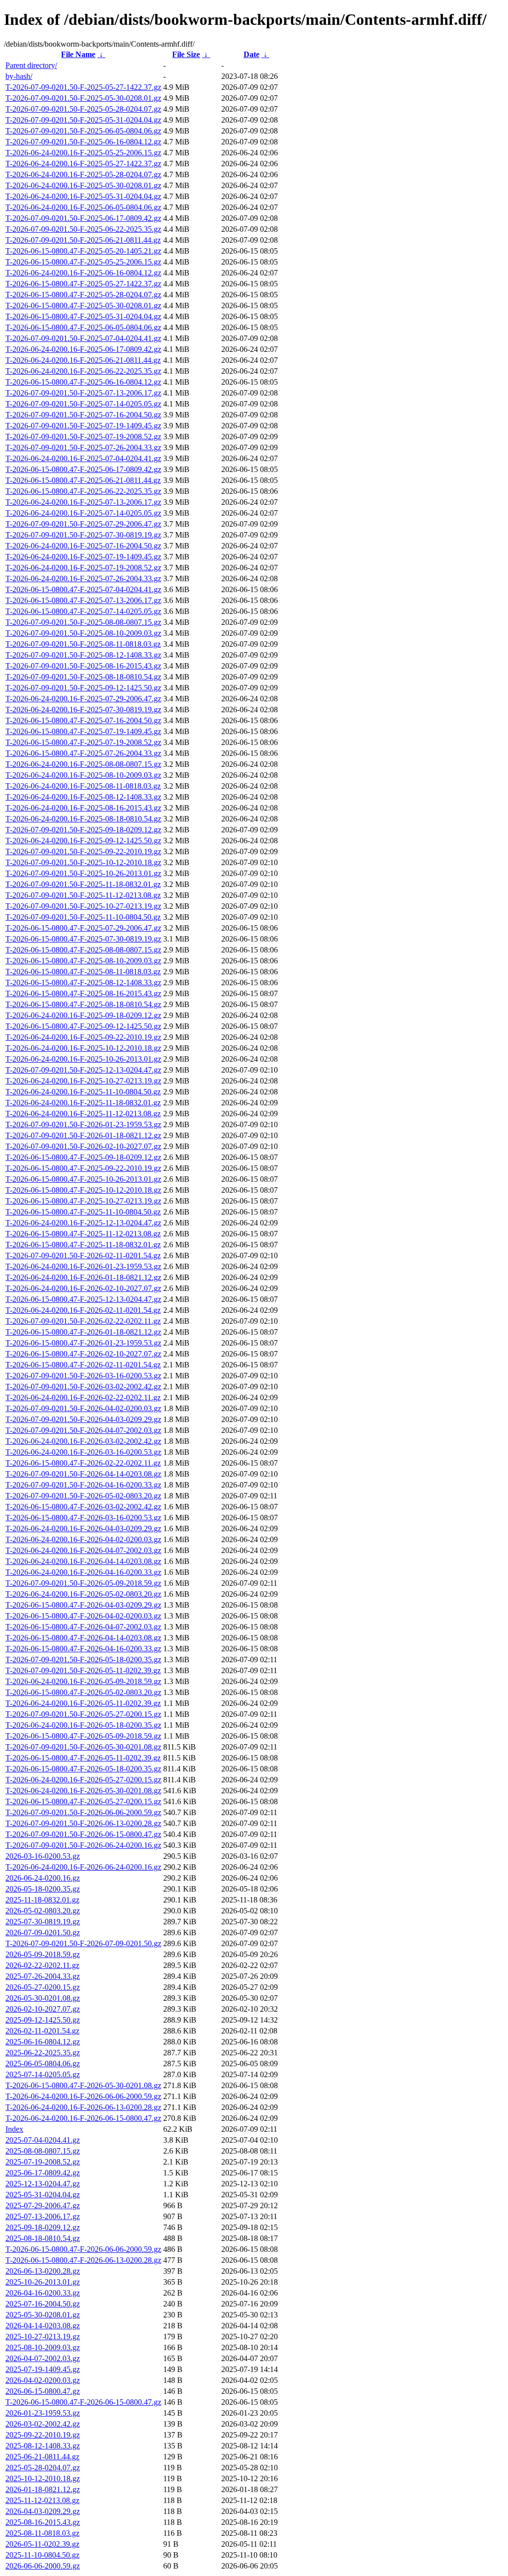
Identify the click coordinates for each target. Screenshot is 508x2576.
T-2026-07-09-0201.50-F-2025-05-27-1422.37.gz (83, 87)
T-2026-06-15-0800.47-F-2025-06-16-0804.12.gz (83, 382)
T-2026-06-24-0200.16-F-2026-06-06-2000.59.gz (83, 2096)
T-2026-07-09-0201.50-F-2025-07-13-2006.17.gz (83, 393)
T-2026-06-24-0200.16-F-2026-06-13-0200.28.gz (83, 2107)
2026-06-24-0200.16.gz (43, 1878)
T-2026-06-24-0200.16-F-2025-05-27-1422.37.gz (83, 164)
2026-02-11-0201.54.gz (42, 2031)
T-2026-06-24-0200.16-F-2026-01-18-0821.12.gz (83, 1277)
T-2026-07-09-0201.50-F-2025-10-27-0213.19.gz (83, 906)
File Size (186, 54)
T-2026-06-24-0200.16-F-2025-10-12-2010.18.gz (83, 1048)
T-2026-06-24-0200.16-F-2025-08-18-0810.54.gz (83, 819)
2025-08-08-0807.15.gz (43, 2151)
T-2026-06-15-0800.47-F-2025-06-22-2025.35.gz (83, 491)
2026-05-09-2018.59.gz (43, 1954)
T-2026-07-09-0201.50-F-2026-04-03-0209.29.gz (83, 1419)
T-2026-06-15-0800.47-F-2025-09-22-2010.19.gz (83, 1168)
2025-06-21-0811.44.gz (42, 2457)
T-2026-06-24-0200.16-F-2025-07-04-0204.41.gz (83, 458)
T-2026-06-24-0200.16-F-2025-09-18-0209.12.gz (83, 1015)
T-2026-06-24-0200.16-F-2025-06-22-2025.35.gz (83, 371)
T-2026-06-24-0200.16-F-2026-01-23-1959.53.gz (83, 1266)
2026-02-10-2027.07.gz (43, 2009)
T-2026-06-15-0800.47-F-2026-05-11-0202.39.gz (83, 1758)
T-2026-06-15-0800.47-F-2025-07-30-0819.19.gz (83, 939)
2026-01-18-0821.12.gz (43, 2489)
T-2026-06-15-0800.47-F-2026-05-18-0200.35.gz (83, 1769)
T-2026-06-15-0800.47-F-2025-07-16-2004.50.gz (83, 720)
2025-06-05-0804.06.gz (43, 2064)
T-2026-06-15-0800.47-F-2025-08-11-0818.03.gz (83, 972)
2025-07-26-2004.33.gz (43, 1976)
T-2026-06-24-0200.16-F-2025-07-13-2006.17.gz (83, 502)
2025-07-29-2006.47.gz (43, 2205)
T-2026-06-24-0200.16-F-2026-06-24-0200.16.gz (83, 1867)
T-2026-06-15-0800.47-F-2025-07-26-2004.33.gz (83, 753)
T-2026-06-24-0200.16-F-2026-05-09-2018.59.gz (83, 1681)
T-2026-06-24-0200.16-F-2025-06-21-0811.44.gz (83, 360)
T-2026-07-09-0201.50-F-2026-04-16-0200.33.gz (83, 1485)
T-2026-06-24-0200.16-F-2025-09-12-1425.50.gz (83, 841)
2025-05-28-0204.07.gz (43, 2468)
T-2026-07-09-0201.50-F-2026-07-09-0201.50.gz (83, 1943)
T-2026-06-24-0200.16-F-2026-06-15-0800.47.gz (83, 2118)
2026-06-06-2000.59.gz (43, 2566)
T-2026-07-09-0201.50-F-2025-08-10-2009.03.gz (83, 633)
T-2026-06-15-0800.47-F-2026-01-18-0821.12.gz (83, 1332)
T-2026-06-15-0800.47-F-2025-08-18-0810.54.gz (83, 1004)
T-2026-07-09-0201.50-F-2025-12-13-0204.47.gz (83, 1070)
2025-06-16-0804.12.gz (43, 2042)
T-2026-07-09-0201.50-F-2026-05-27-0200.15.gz (83, 1714)
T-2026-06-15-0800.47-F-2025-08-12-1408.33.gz (83, 983)
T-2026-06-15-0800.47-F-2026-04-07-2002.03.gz (83, 1627)
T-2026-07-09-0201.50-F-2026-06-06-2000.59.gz (83, 1812)
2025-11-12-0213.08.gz (42, 2500)
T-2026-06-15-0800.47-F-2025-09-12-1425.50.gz (83, 1026)
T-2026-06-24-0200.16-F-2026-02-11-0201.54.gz (83, 1310)
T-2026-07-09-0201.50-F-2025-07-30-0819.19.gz (83, 535)
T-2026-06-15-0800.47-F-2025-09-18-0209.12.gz (83, 1157)
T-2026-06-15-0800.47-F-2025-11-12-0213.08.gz (83, 1234)
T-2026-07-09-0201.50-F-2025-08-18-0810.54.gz (83, 677)
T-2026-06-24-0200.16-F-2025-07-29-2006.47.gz (83, 699)
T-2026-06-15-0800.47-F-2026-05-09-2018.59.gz (83, 1736)
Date (252, 54)
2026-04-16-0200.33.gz (43, 2293)
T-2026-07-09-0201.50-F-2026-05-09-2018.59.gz (83, 1583)
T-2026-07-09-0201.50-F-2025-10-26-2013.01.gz (83, 873)
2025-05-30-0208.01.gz (43, 2315)
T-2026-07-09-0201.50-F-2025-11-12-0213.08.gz (83, 895)
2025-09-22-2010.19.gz (43, 2435)
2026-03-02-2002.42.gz (43, 2424)
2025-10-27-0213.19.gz (43, 2337)
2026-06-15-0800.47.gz (43, 2391)
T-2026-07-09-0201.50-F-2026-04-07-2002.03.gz (83, 1430)
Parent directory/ (31, 65)
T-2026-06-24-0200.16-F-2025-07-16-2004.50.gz (83, 546)
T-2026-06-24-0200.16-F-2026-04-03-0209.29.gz (83, 1528)
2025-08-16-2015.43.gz (43, 2522)
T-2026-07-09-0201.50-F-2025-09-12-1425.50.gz (83, 688)
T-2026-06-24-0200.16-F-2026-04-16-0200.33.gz (83, 1572)
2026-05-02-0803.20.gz (43, 1911)
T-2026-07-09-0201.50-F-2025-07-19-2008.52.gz (83, 437)
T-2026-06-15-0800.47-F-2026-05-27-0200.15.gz (83, 1801)
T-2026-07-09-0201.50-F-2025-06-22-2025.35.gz (83, 229)
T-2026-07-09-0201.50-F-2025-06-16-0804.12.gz (83, 142)
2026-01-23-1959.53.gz (43, 2413)
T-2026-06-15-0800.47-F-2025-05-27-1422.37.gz (83, 284)
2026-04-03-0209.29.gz (43, 2511)
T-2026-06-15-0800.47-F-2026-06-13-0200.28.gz (83, 2260)
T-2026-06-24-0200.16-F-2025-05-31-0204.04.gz (83, 196)
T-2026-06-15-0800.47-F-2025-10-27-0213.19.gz (83, 1201)
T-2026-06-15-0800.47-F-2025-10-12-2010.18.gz (83, 1190)
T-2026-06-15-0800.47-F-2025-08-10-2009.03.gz (83, 961)
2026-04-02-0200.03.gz (43, 2380)
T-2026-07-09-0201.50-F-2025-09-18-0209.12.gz (83, 830)
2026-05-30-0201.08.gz (43, 1998)
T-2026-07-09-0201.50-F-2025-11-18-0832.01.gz (83, 884)
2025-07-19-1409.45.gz (43, 2369)
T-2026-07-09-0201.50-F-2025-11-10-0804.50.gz (83, 917)
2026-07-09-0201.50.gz (43, 1932)
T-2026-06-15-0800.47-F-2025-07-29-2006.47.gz (83, 928)
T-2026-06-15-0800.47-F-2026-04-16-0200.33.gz (83, 1649)
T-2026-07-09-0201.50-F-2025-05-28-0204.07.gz (83, 109)
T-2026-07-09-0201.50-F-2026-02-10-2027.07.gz (83, 1146)
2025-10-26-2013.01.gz (43, 2282)
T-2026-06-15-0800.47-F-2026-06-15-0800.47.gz (83, 2402)
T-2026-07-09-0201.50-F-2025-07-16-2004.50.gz (83, 415)
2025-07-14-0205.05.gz (43, 2074)
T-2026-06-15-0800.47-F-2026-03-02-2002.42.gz (83, 1507)
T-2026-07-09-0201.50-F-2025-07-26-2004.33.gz (83, 447)
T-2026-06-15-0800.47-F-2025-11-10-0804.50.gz (83, 1212)
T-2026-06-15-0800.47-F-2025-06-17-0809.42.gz (83, 469)
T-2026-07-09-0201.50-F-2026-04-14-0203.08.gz (83, 1474)
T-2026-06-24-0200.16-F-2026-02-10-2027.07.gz (83, 1288)
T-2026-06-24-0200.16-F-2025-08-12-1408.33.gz (83, 797)
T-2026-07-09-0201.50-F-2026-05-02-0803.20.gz (83, 1496)
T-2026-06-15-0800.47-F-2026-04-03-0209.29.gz (83, 1605)
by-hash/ (19, 76)
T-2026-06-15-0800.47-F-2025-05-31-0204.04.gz (83, 316)
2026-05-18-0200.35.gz (43, 1889)
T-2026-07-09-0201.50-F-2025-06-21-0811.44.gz (83, 240)
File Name (78, 54)
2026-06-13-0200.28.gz (43, 2271)
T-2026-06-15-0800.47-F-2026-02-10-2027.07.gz (83, 1354)
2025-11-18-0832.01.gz (42, 1900)
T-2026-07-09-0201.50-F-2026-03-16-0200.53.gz (83, 1376)
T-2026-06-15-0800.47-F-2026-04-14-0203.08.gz (83, 1638)
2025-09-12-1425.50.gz (43, 2020)
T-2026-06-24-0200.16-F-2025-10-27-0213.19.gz (83, 1081)
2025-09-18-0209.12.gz (43, 2227)
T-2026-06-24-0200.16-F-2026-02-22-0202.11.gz (83, 1397)
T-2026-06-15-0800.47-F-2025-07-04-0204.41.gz (83, 589)
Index (14, 2129)
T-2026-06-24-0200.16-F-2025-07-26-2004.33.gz (83, 578)
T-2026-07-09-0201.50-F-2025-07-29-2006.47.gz (83, 524)
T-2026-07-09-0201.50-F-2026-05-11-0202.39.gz (83, 1670)
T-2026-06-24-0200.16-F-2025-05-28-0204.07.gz (83, 174)
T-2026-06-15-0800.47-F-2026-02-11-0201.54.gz (83, 1365)
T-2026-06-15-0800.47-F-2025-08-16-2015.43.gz (83, 993)
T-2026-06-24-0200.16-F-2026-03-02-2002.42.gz (83, 1441)
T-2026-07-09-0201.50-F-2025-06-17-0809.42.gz (83, 218)
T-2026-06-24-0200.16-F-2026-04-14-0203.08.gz (83, 1561)
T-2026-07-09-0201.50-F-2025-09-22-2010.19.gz (83, 851)
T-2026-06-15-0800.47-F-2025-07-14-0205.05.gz (83, 611)
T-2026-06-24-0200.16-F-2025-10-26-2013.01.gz (83, 1059)
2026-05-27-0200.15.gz (43, 1987)
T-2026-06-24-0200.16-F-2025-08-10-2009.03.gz (83, 775)
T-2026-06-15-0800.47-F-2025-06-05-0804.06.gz (83, 327)
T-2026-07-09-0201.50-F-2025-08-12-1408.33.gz (83, 655)
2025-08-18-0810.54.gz (43, 2238)
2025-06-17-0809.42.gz (43, 2173)
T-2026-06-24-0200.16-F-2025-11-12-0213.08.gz (83, 1114)
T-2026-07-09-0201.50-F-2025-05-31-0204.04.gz (83, 120)
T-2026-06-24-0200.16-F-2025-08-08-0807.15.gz (83, 764)
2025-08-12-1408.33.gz (43, 2446)
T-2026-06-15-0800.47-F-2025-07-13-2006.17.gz (83, 600)
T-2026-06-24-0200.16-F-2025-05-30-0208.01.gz (83, 185)
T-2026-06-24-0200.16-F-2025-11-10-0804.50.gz (83, 1092)
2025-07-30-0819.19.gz (43, 1922)
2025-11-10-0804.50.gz (42, 2555)
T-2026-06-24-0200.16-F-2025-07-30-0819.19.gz (83, 710)
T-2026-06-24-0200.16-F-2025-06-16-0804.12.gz (83, 273)
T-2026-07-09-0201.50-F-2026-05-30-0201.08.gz (83, 1747)
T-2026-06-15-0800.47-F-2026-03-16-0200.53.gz (83, 1518)
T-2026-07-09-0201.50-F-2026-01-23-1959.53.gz (83, 1124)
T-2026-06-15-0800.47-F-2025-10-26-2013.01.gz (83, 1179)
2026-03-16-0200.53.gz (43, 1856)
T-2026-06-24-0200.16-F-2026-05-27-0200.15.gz (83, 1780)
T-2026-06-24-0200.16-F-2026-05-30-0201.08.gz (83, 1791)
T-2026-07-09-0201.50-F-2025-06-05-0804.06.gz (83, 131)
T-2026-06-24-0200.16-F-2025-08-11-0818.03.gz (83, 786)
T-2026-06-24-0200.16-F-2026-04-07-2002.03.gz (83, 1550)
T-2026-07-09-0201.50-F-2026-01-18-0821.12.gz (83, 1135)
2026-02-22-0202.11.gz (42, 1965)
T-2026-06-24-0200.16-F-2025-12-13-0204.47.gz (83, 1223)
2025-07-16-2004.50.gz (43, 2304)
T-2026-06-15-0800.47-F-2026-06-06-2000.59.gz (83, 2249)
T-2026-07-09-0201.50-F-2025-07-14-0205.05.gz (83, 404)
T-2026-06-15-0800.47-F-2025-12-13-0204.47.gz (83, 1299)
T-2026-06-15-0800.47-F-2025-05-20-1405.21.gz (83, 251)
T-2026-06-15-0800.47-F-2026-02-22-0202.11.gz (83, 1463)
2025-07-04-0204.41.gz (43, 2140)
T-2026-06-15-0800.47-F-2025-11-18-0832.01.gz (83, 1245)
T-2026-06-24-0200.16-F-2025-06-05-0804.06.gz (83, 207)
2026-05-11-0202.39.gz (42, 2544)
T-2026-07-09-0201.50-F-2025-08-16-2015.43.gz (83, 666)
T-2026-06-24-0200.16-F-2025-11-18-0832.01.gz (83, 1103)
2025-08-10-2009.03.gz (43, 2347)
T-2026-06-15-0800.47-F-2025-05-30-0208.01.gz (83, 305)
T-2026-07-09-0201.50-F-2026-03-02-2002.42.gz (83, 1387)
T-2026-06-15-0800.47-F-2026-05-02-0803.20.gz (83, 1692)
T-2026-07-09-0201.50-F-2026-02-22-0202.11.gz (83, 1321)
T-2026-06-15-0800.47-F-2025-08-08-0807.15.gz (83, 950)
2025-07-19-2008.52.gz (43, 2162)
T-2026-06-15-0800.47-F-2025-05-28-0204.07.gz (83, 295)
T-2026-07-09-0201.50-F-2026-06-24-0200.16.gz (83, 1845)
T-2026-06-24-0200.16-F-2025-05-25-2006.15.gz (83, 153)
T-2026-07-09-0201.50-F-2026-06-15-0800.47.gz (83, 1834)
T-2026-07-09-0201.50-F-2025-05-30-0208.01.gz (83, 98)
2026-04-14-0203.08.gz (43, 2326)
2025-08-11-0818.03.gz (42, 2533)
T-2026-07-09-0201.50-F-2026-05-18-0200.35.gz (83, 1660)
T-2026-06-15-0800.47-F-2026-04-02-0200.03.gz (83, 1616)
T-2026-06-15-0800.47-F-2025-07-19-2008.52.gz (83, 742)
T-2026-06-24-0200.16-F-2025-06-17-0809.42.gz (83, 349)
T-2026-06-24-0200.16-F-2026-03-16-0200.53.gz (83, 1452)
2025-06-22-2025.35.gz (43, 2053)
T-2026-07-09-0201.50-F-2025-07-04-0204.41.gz (83, 338)
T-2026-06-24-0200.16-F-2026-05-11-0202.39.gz (83, 1703)
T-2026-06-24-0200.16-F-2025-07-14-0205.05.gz (83, 513)
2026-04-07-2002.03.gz (43, 2358)
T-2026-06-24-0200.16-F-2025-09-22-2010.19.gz (83, 1037)
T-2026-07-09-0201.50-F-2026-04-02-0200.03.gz (83, 1408)
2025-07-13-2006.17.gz (43, 2216)
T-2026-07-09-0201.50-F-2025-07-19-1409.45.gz (83, 426)
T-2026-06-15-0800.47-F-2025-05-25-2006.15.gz (83, 262)
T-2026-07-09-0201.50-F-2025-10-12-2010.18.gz (83, 862)
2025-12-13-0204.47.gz (43, 2184)
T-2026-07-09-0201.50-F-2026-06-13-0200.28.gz (83, 1823)
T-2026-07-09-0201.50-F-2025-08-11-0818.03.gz (83, 644)
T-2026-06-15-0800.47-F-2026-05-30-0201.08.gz (83, 2085)
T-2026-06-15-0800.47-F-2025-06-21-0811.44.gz (83, 480)
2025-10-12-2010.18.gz (43, 2478)
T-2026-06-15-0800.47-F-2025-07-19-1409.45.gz (83, 731)
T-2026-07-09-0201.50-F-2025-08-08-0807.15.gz (83, 622)
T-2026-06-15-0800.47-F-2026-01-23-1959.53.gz (83, 1343)
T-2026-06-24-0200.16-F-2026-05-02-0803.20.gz (83, 1594)
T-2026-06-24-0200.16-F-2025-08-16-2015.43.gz (83, 808)
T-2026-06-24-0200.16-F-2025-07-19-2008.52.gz (83, 568)
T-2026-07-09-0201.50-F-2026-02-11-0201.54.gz (83, 1255)
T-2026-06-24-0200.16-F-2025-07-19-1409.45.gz (83, 557)
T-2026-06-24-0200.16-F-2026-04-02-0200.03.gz (83, 1539)
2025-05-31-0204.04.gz (43, 2195)
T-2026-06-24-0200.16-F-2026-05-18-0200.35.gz (83, 1725)
